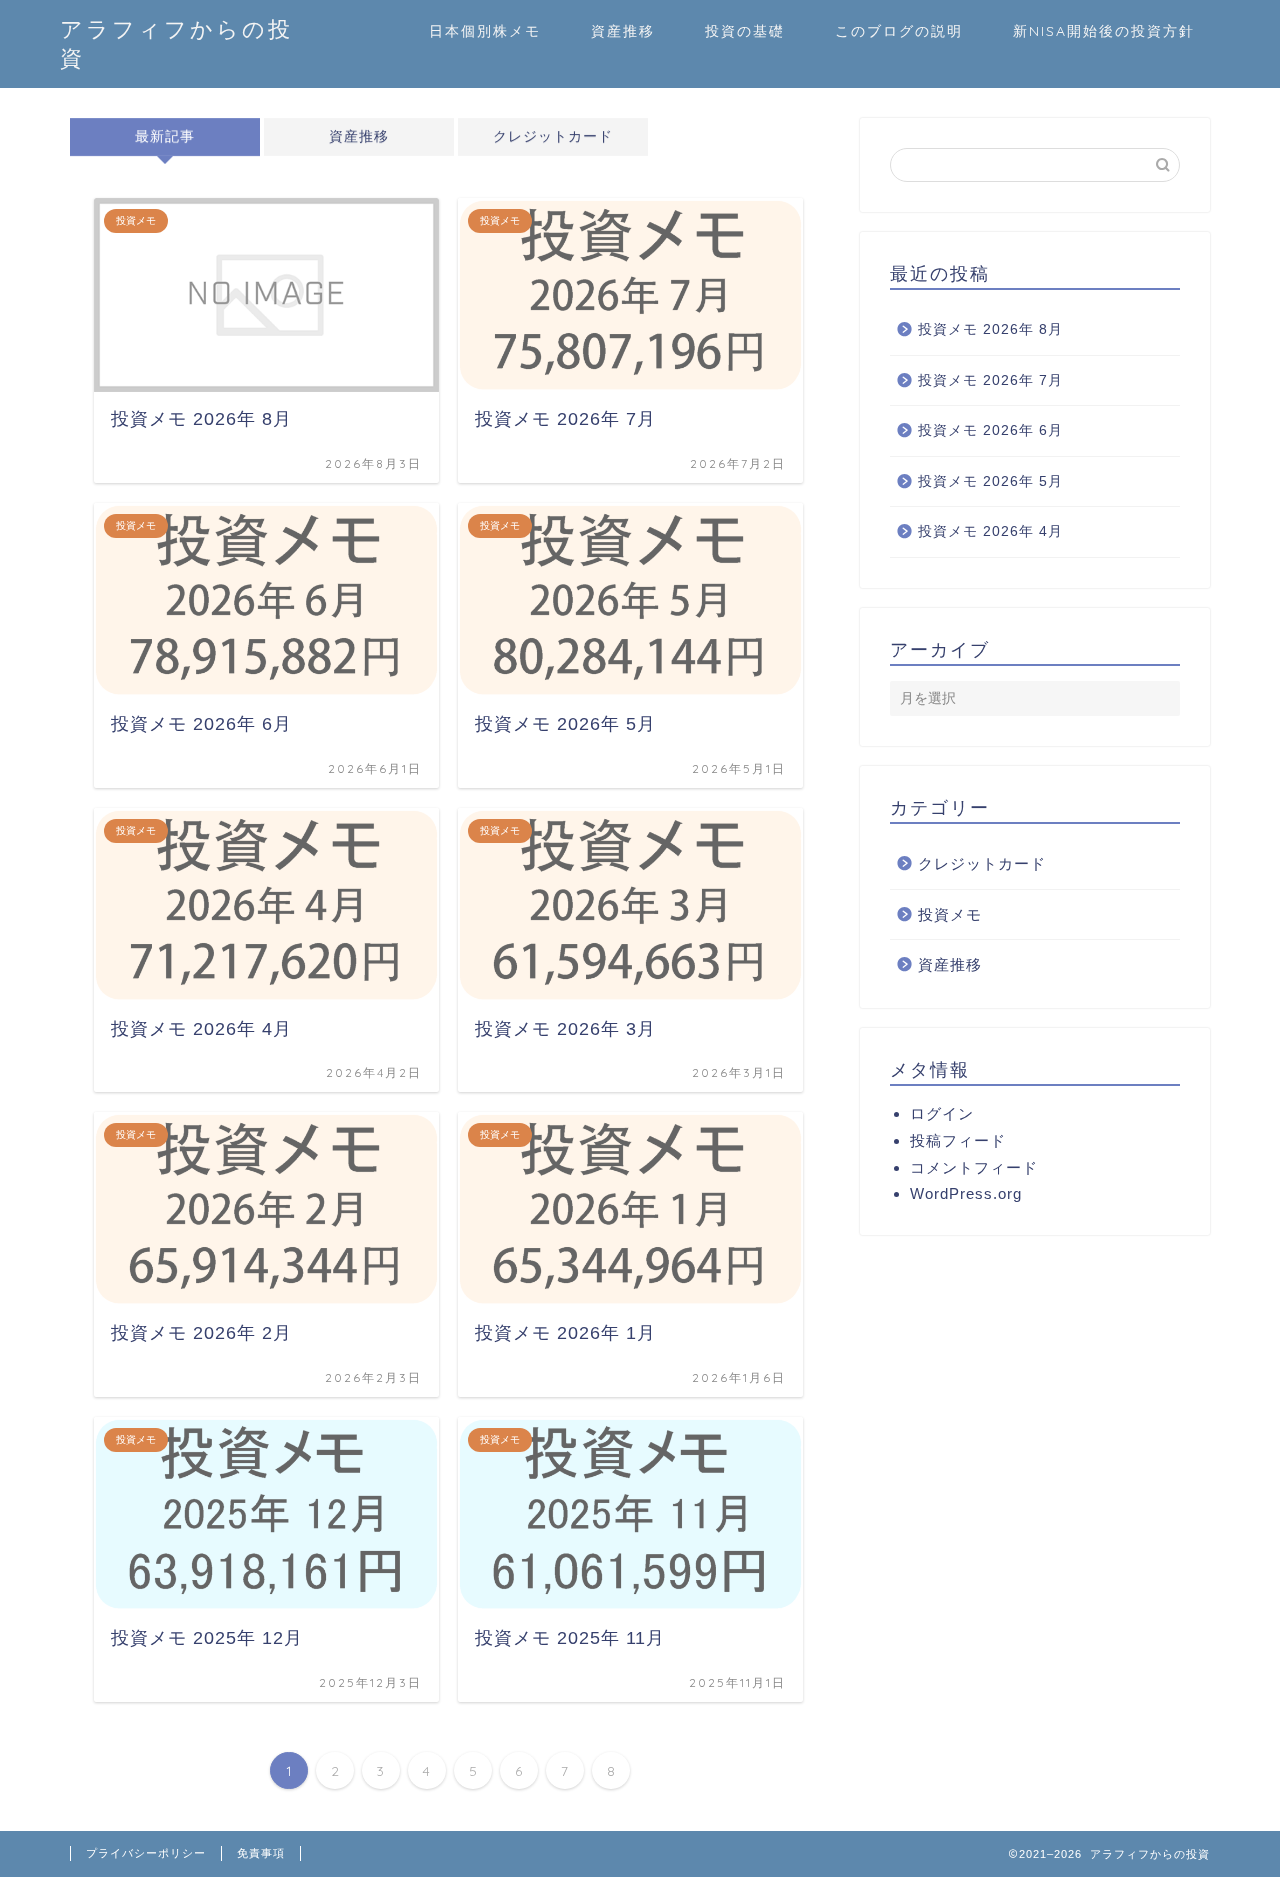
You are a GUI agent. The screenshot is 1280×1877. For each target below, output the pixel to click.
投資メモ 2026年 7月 (990, 380)
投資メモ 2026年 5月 (990, 481)
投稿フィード (958, 1140)
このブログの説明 (899, 31)
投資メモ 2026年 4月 (990, 531)
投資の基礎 (745, 31)
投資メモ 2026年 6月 (990, 430)
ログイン (942, 1113)
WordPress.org (966, 1193)
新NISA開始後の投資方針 (1104, 31)
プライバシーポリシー (146, 1853)
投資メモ (950, 914)
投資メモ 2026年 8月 (990, 329)
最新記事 (165, 136)
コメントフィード (974, 1167)
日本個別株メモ (485, 31)
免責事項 (261, 1853)
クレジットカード (553, 136)
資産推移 (623, 31)
